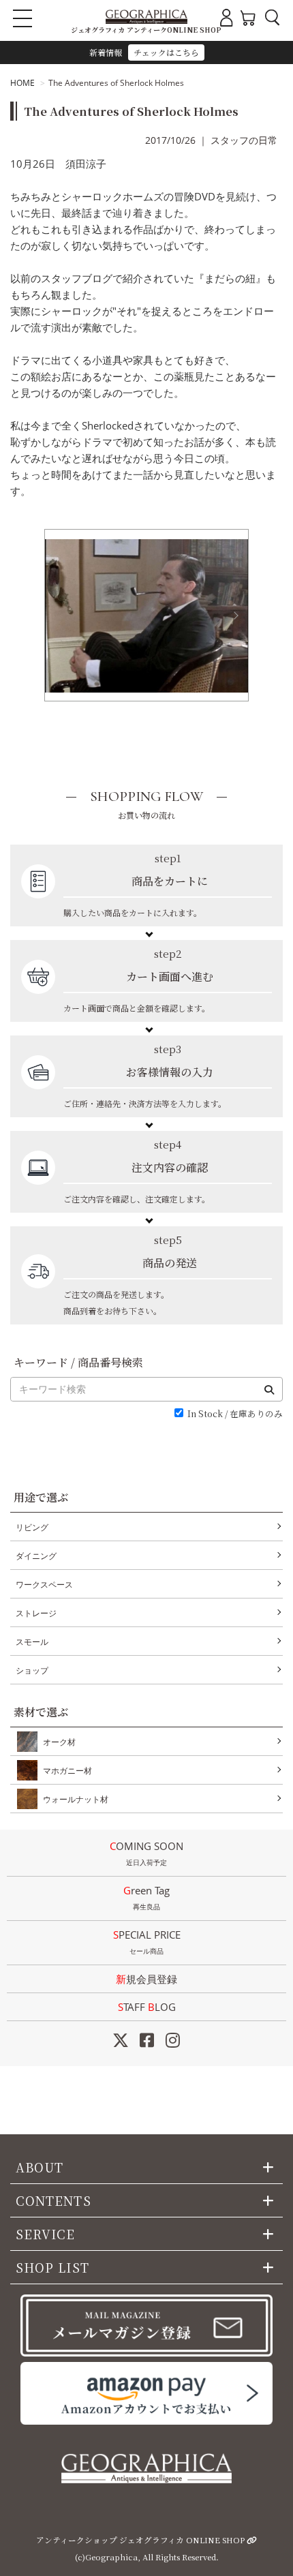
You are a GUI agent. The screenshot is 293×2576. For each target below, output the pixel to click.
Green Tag (146, 1897)
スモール (32, 1642)
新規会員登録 (146, 1979)
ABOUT (40, 2167)
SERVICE (46, 2234)
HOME (22, 83)
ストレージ (36, 1613)
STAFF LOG (147, 2007)
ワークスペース (44, 1585)
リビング (32, 1527)
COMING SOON (146, 1853)
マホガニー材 (67, 1771)
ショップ (32, 1670)
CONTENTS (53, 2200)
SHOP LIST (52, 2267)
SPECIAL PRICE (147, 1942)
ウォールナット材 (76, 1799)
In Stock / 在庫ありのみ (235, 1414)
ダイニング (36, 1556)
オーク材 (59, 1742)
